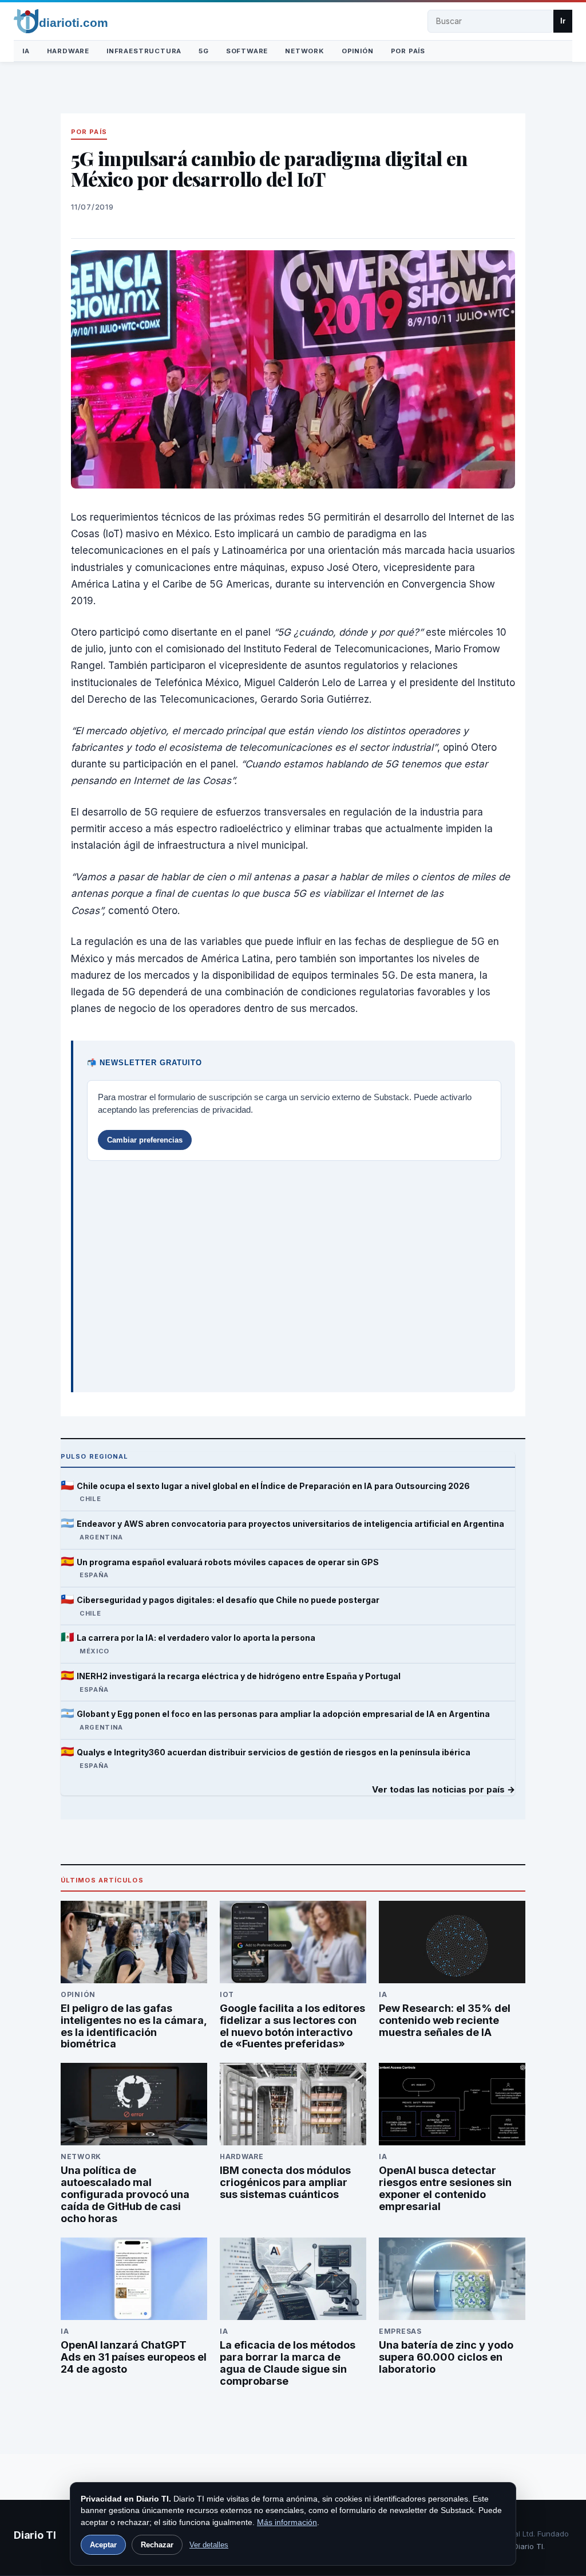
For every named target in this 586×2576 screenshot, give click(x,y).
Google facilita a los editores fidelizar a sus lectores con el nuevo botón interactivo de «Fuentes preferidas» (292, 2026)
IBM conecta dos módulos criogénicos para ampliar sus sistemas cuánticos (285, 2182)
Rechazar (157, 2545)
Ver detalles (209, 2545)
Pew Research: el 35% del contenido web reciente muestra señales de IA (445, 2020)
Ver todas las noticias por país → (444, 1790)
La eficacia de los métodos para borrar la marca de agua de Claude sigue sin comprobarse (288, 2363)
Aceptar (103, 2545)
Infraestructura (144, 51)
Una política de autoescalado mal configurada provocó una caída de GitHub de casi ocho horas (125, 2194)
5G (204, 51)
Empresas (400, 2331)
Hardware (68, 51)
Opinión (358, 51)
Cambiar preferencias (145, 1140)
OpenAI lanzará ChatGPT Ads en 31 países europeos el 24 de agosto (134, 2357)
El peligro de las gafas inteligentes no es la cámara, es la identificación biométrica (134, 2026)
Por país (408, 51)
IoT (227, 1994)
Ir (563, 21)
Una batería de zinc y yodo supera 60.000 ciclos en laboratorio (446, 2357)
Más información (287, 2522)
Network (305, 51)
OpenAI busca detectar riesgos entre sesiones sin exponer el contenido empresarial (445, 2188)
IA (26, 51)
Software (247, 51)
